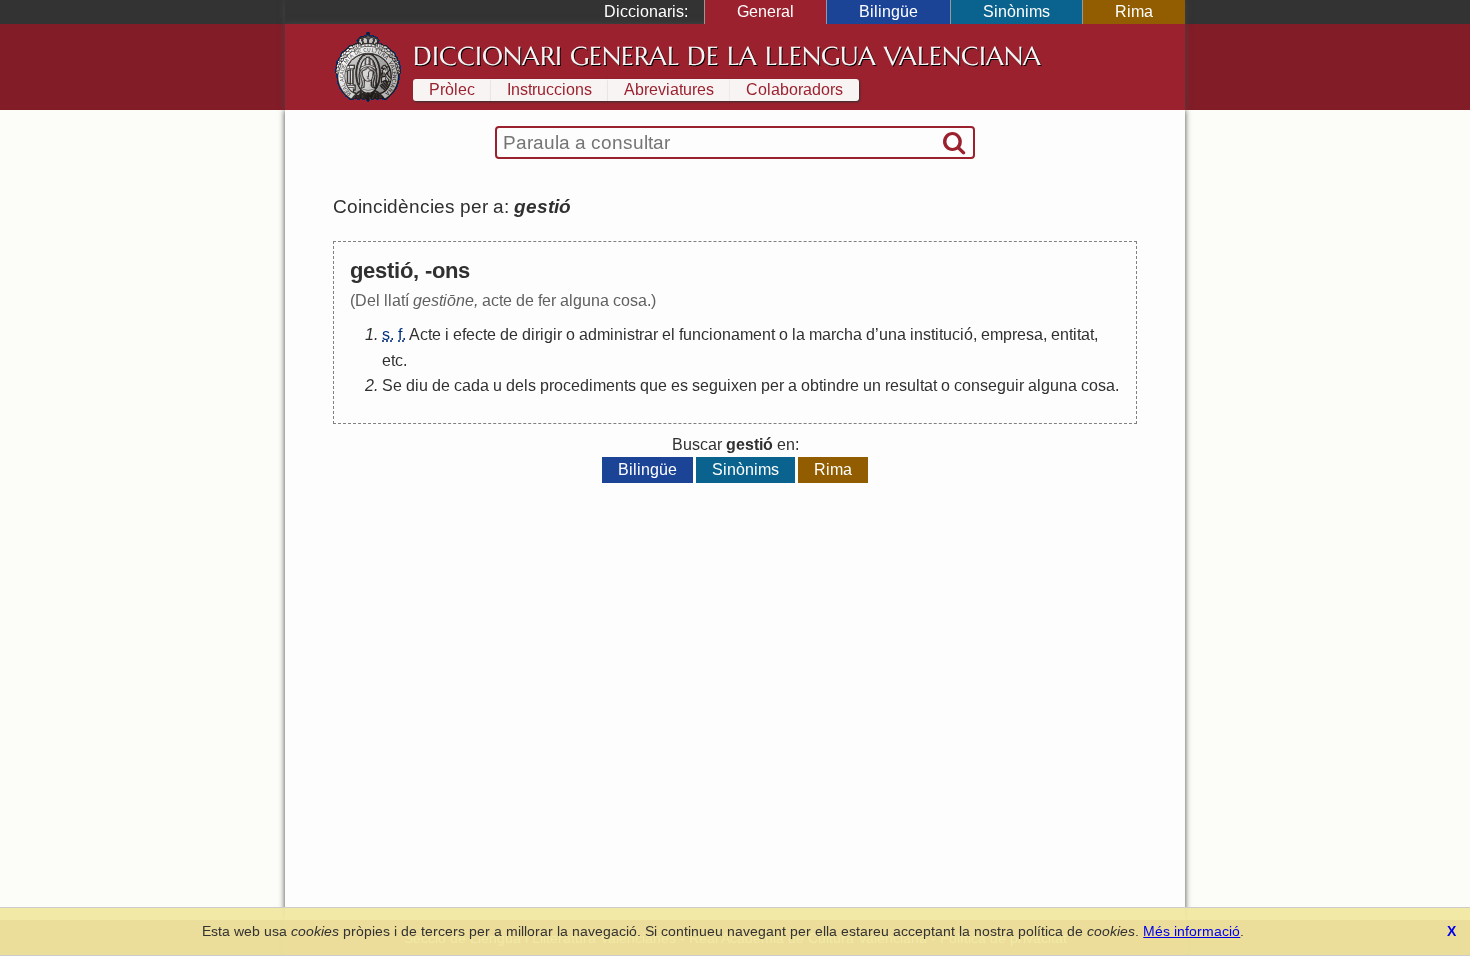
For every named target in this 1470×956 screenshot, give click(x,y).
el (668, 334)
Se (392, 385)
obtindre (830, 385)
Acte (425, 334)
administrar (618, 334)
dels (521, 385)
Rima (1134, 11)
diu (417, 385)
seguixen (724, 385)
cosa (1098, 385)
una (892, 334)
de (509, 334)
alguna (1052, 385)
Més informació (1191, 931)
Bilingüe (888, 11)
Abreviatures (669, 89)
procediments (588, 385)
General (765, 11)
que (653, 385)
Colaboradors (794, 89)
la (798, 334)
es (679, 385)
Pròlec (452, 89)
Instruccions (549, 89)
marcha (835, 334)
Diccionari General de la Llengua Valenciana (727, 56)
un (872, 385)
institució (941, 334)
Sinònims (1016, 11)
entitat (1072, 334)
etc (392, 360)
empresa (1012, 334)
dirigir (542, 334)
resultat (911, 385)
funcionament (727, 334)
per (772, 385)
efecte (474, 334)
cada (471, 385)
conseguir (989, 385)
